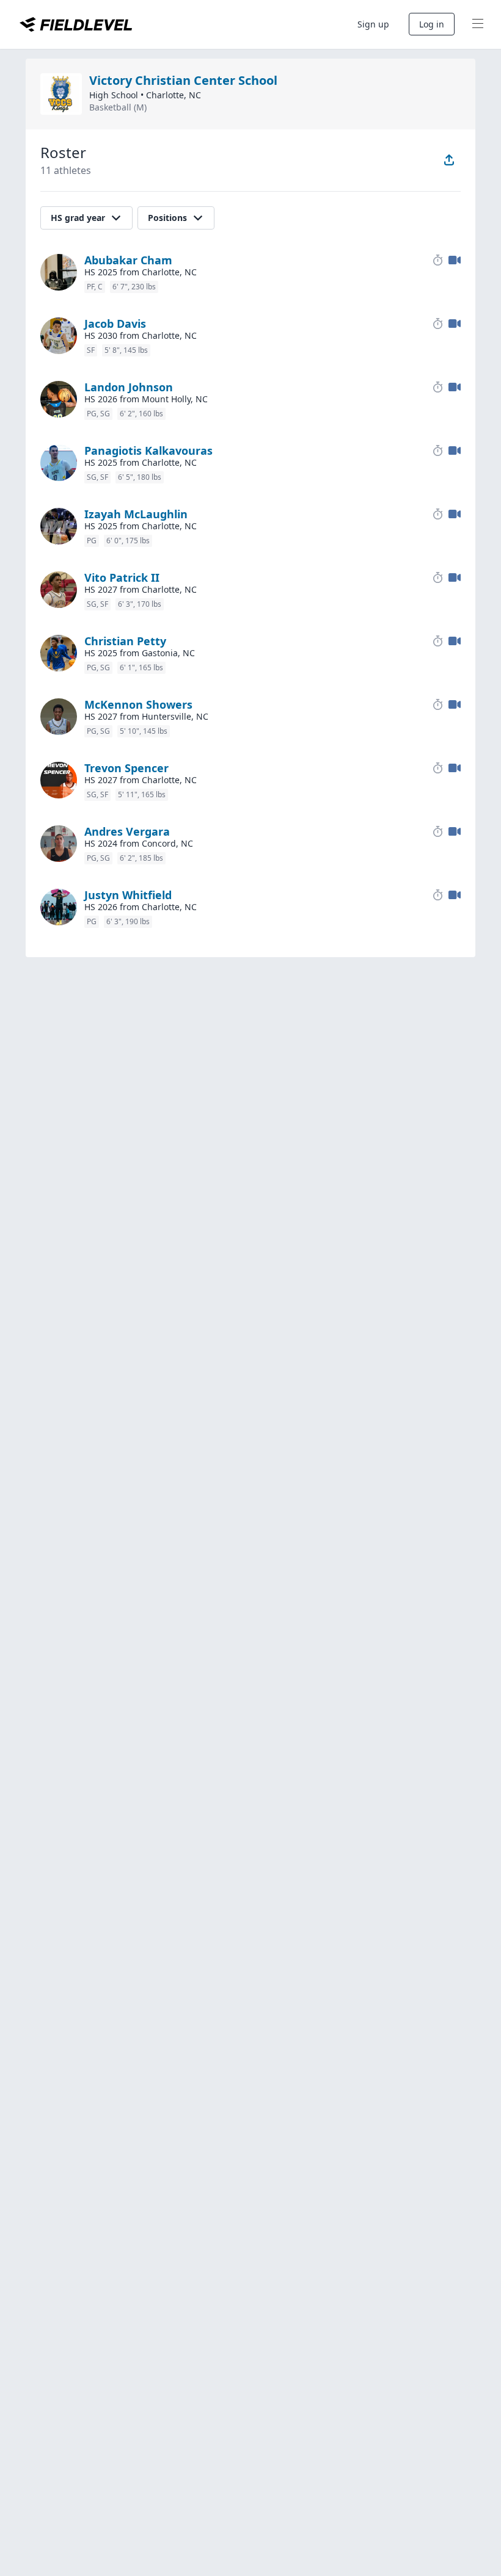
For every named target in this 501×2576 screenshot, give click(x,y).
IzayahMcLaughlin (136, 514)
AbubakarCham (128, 260)
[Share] (449, 160)
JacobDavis (115, 324)
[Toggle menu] (478, 24)
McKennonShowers (138, 704)
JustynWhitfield (128, 895)
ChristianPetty (125, 641)
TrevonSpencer (126, 768)
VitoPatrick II (122, 577)
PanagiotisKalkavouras (148, 450)
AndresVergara (127, 831)
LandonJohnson (129, 387)
